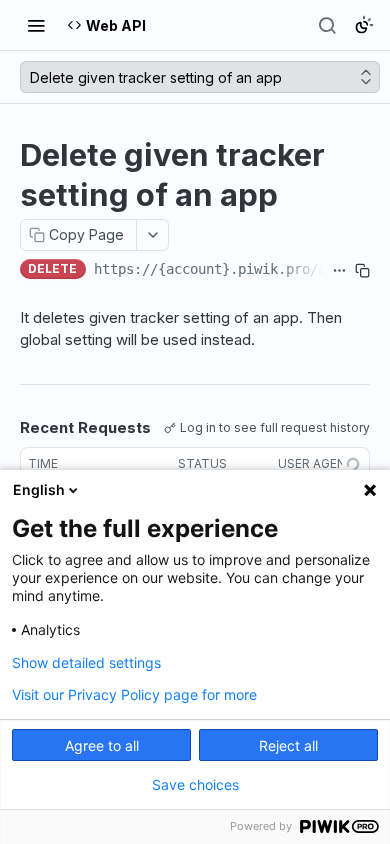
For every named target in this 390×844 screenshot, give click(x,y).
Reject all (288, 745)
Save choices (195, 785)
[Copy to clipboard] (362, 271)
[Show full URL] (339, 271)
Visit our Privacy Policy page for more (134, 695)
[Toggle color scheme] (364, 25)
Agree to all (102, 745)
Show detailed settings (86, 663)
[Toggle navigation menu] (36, 25)
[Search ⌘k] (327, 25)
